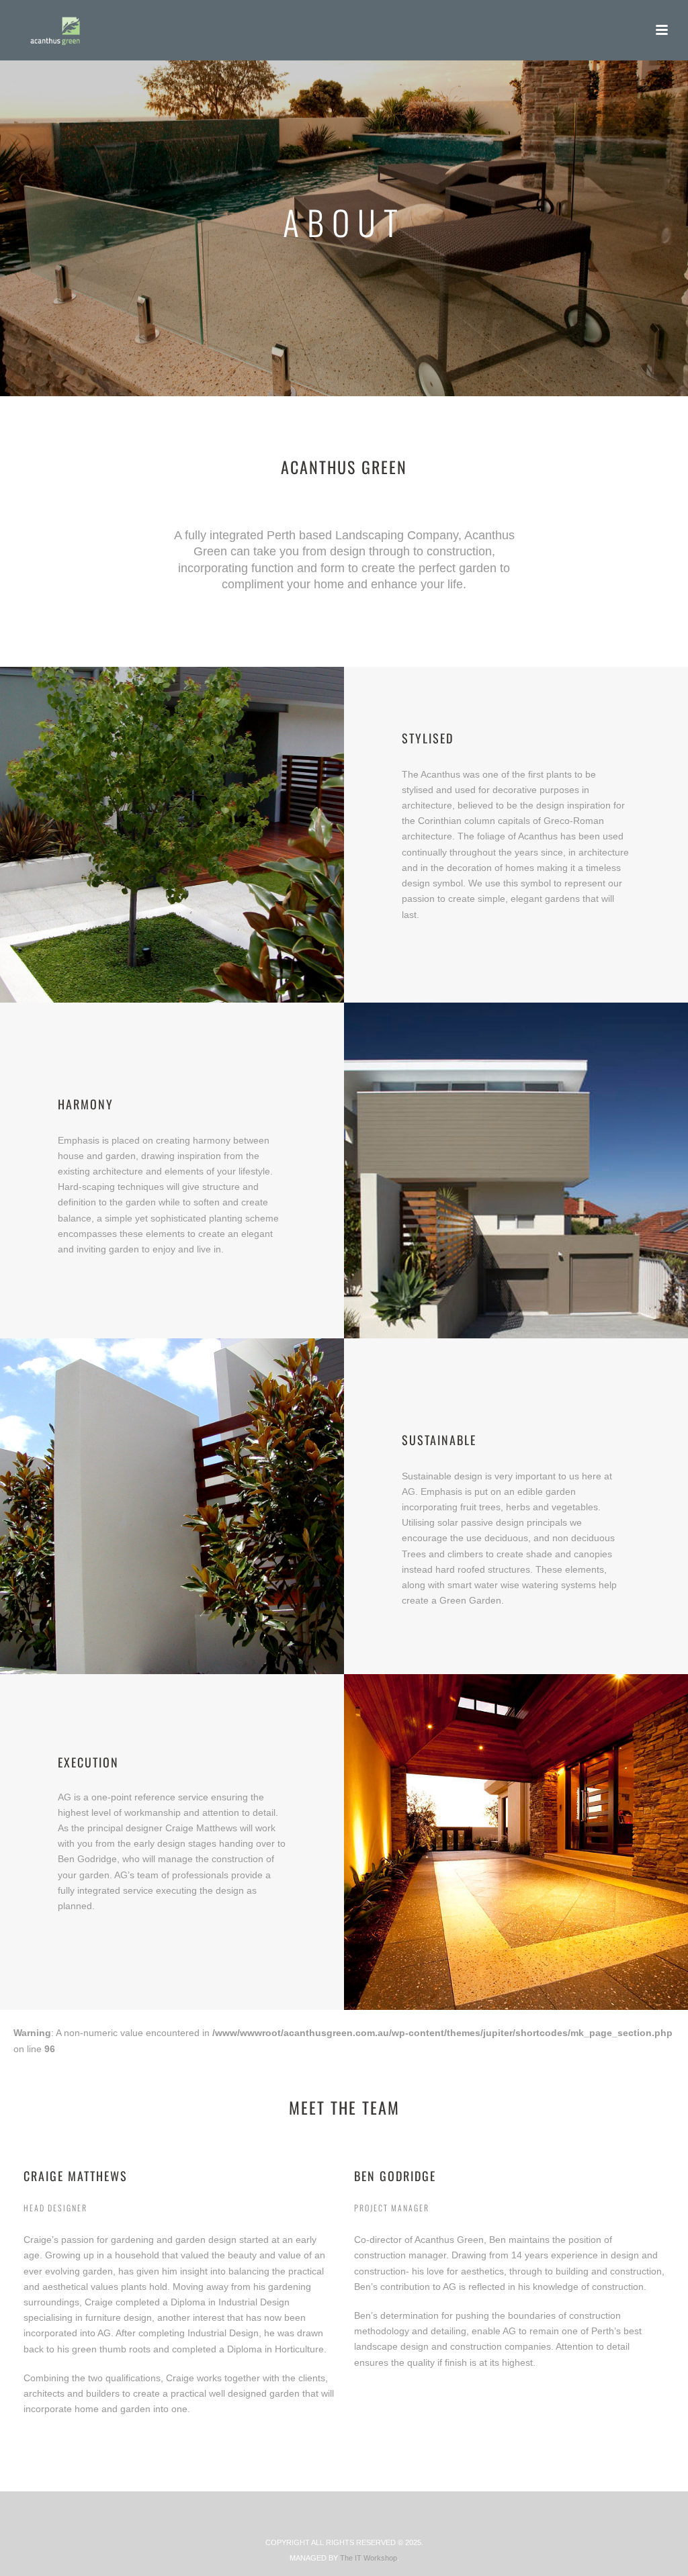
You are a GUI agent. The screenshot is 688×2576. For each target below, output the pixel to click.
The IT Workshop (369, 2558)
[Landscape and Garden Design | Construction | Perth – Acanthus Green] (43, 30)
